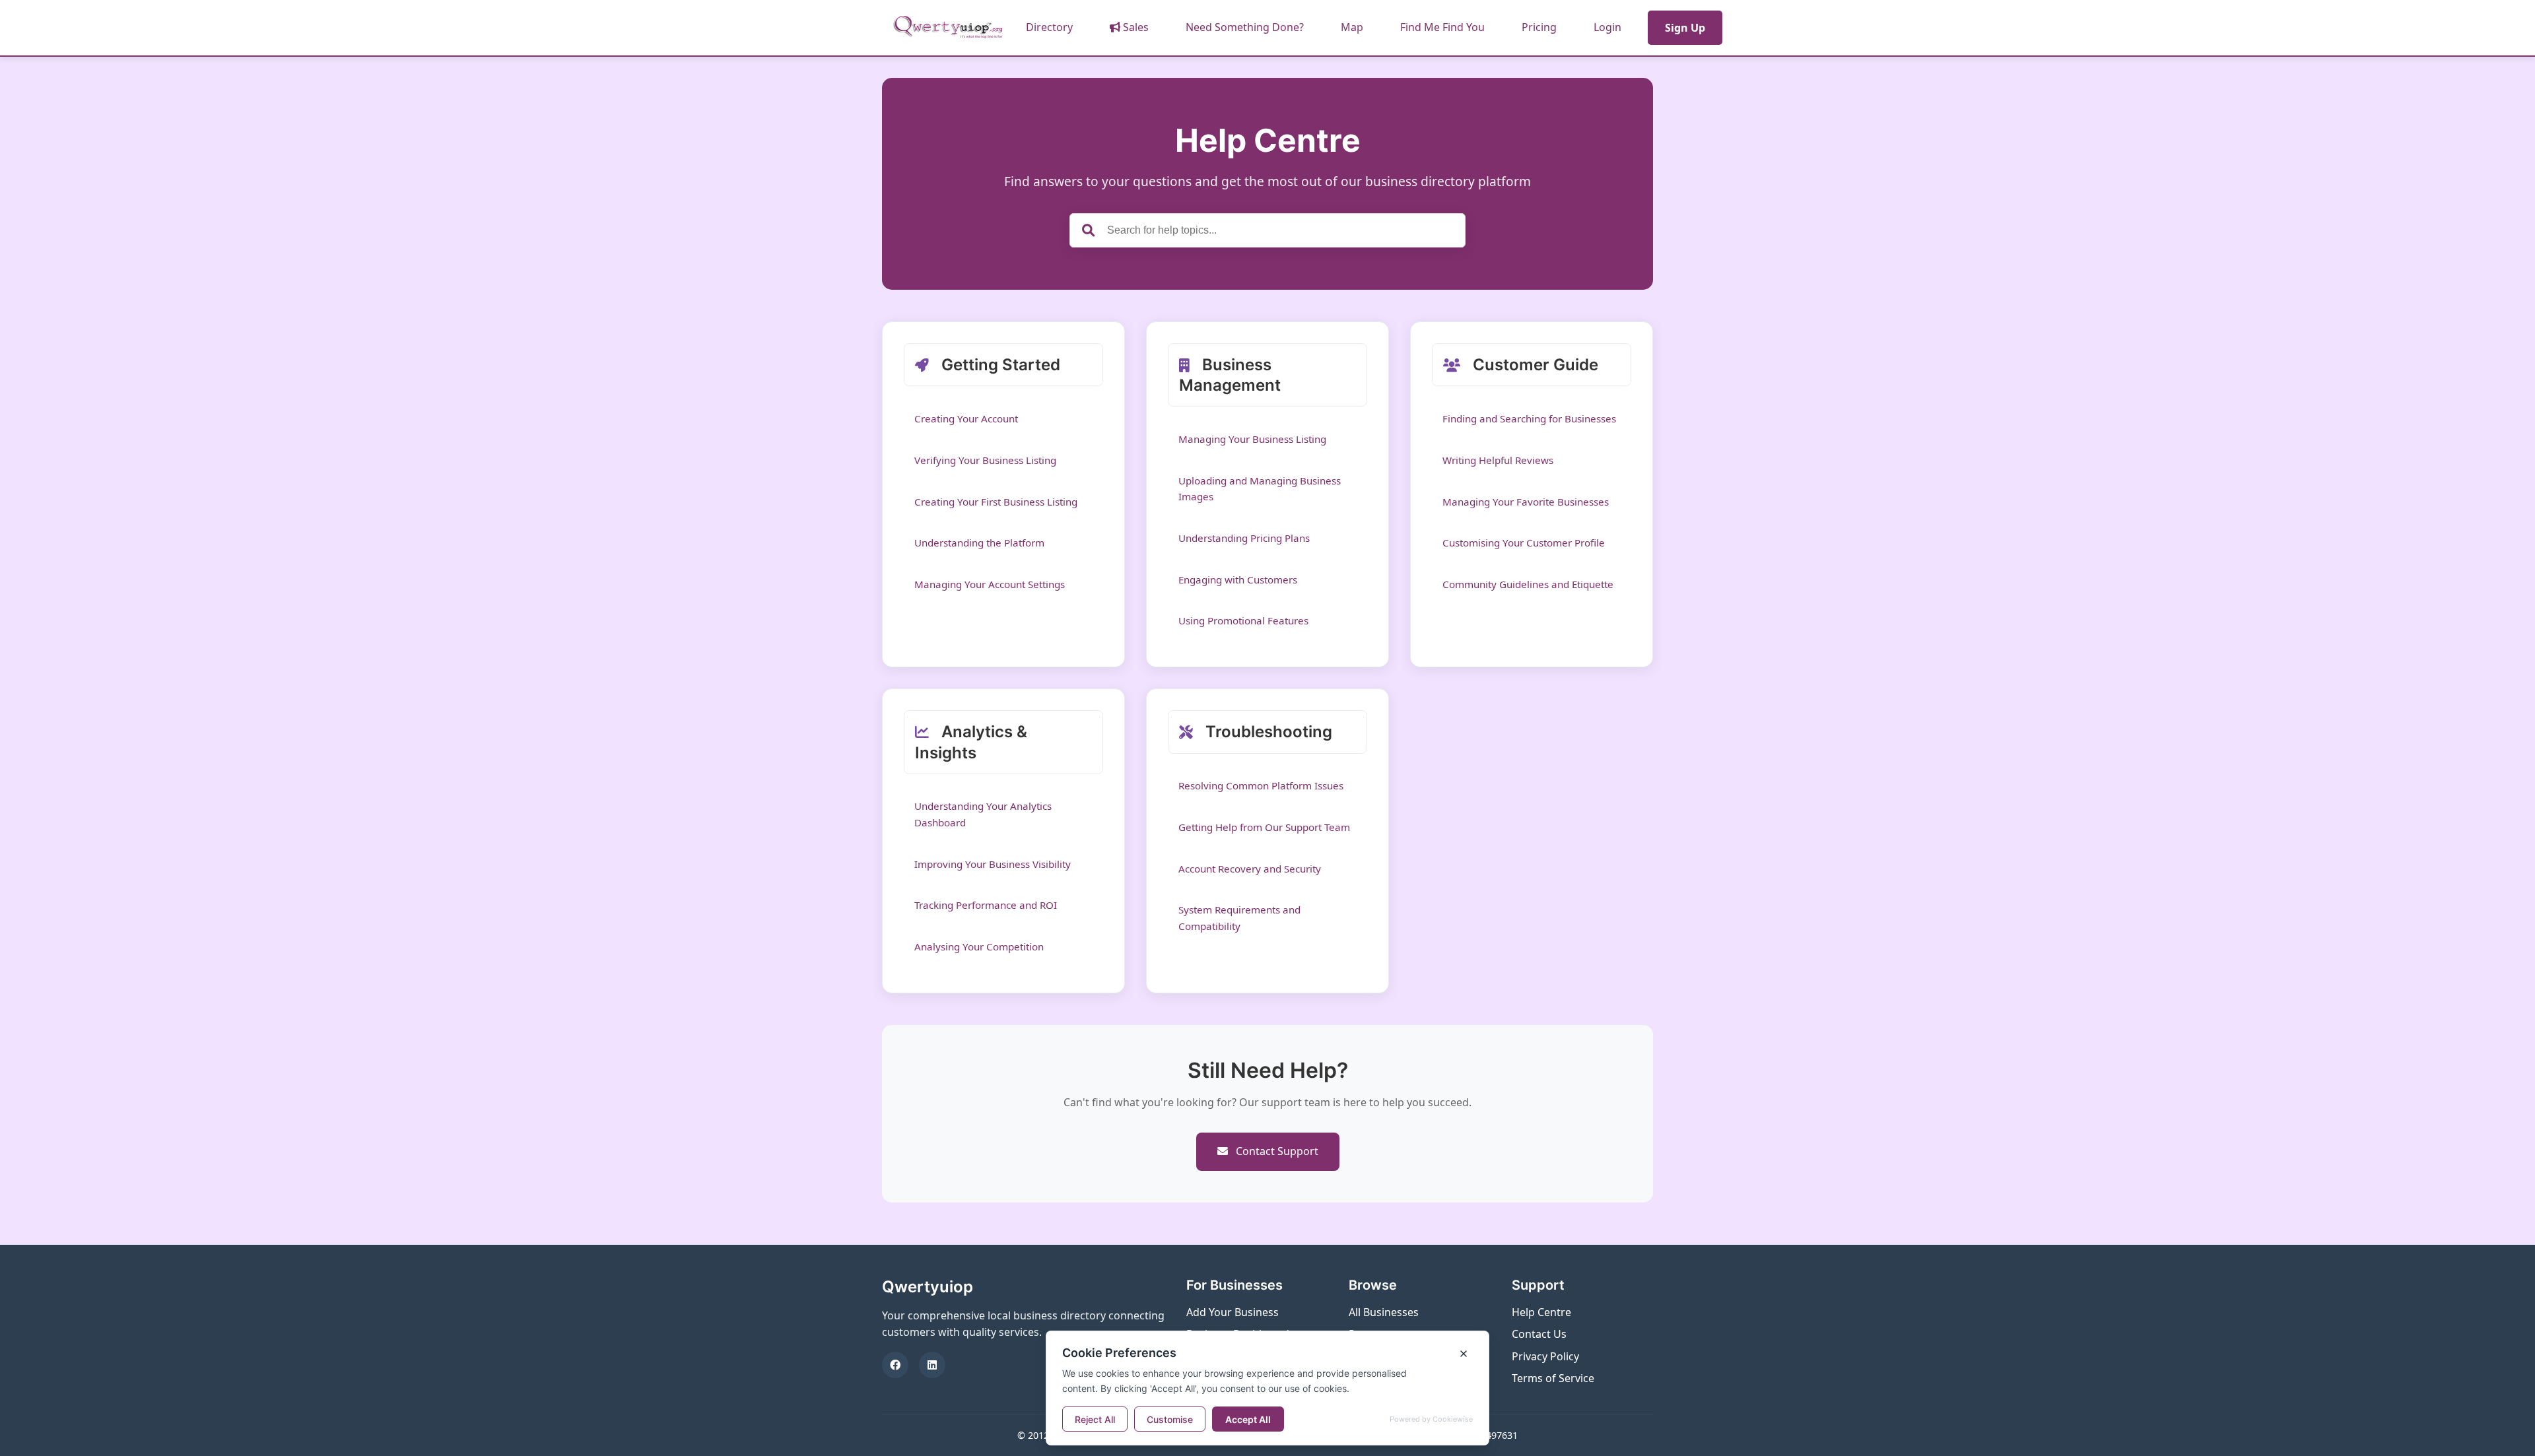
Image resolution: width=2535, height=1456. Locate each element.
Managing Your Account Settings (990, 584)
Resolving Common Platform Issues (1261, 785)
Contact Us (1539, 1334)
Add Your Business (1233, 1312)
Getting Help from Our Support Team (1264, 827)
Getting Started (999, 365)
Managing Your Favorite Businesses (1526, 502)
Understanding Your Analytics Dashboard (983, 814)
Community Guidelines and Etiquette (1528, 584)
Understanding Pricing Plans (1244, 538)
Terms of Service (1553, 1378)
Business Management (1230, 375)
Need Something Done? (1245, 27)
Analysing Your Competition (979, 946)
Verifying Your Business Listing (985, 460)
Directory (1049, 27)
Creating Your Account (966, 418)
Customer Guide (1534, 365)
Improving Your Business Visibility (993, 864)
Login (1607, 27)
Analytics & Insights (971, 742)
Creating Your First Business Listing (996, 502)
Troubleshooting (1267, 732)
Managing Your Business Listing (1252, 439)
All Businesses (1384, 1312)
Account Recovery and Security (1250, 869)
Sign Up (1685, 28)
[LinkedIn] (932, 1365)
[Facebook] (895, 1365)
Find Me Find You (1442, 27)
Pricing (1539, 27)
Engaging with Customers (1238, 579)
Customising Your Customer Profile (1524, 543)
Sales (1134, 27)
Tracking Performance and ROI (986, 905)
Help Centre (1541, 1312)
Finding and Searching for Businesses (1529, 418)
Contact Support (1276, 1151)
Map (1352, 27)
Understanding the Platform (979, 543)
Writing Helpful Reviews (1498, 460)
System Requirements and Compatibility (1239, 917)
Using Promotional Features (1243, 620)
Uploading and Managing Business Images (1260, 488)
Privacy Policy (1545, 1356)
